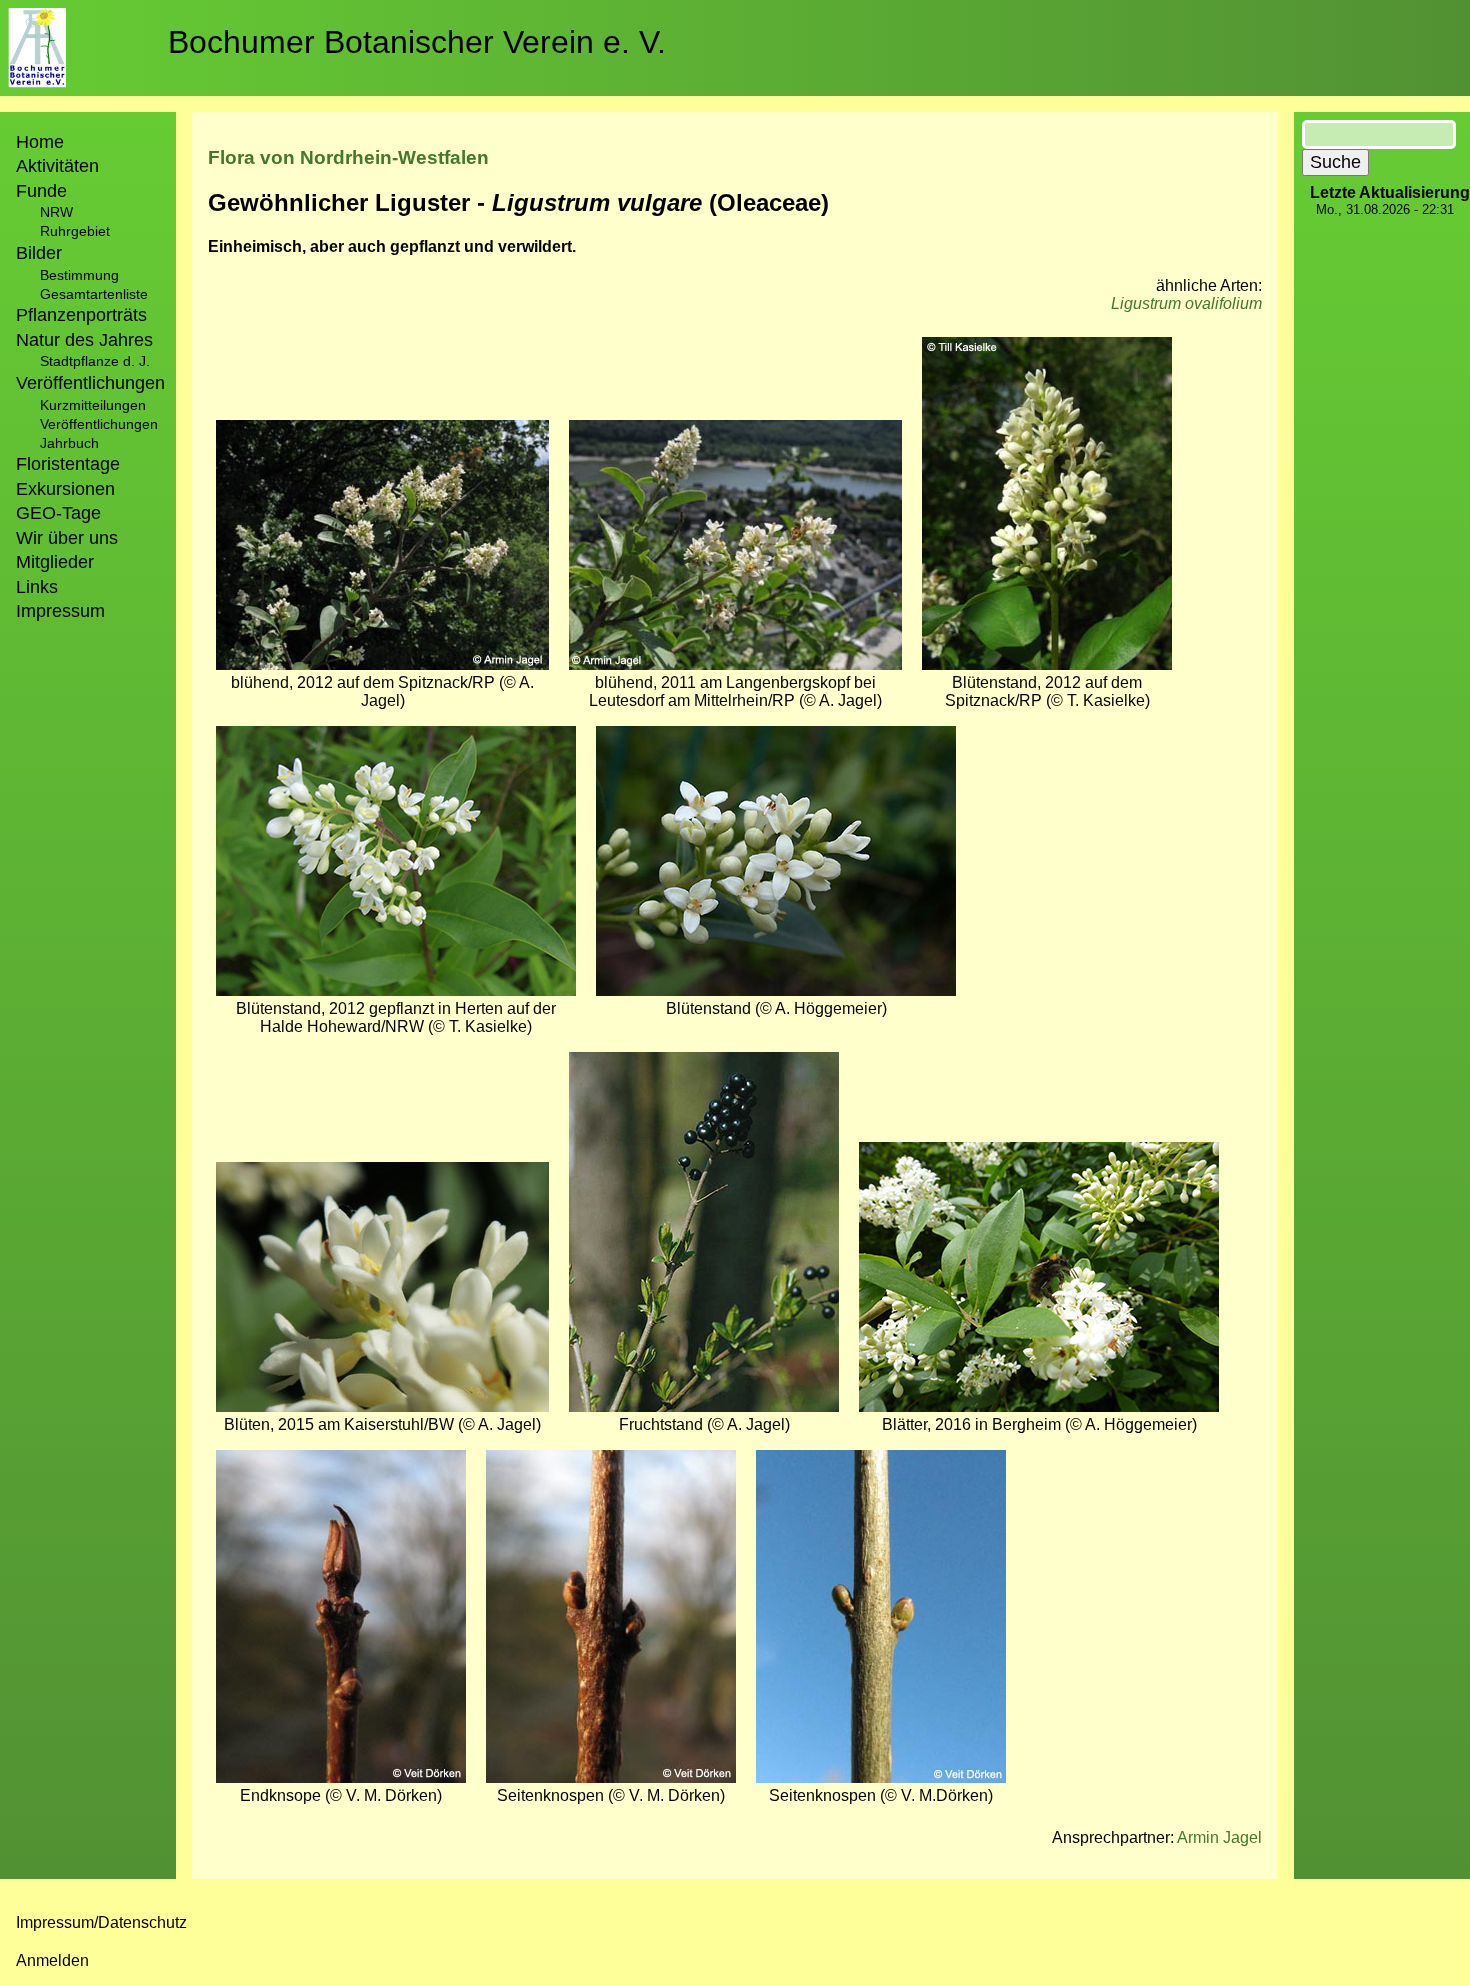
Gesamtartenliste (94, 294)
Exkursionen (65, 489)
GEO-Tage (58, 513)
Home (40, 142)
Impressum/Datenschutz (101, 1922)
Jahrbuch (69, 443)
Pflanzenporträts (81, 315)
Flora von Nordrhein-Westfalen (348, 157)
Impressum (60, 611)
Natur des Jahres (84, 340)
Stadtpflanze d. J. (95, 361)
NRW (56, 212)
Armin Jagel (1219, 1837)
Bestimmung (79, 275)
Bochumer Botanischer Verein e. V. (417, 42)
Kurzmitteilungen (93, 405)
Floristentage (68, 464)
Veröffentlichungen (99, 424)
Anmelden (52, 1960)
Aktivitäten (57, 166)
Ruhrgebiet (75, 231)
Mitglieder (55, 562)
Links (37, 587)
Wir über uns (67, 538)
